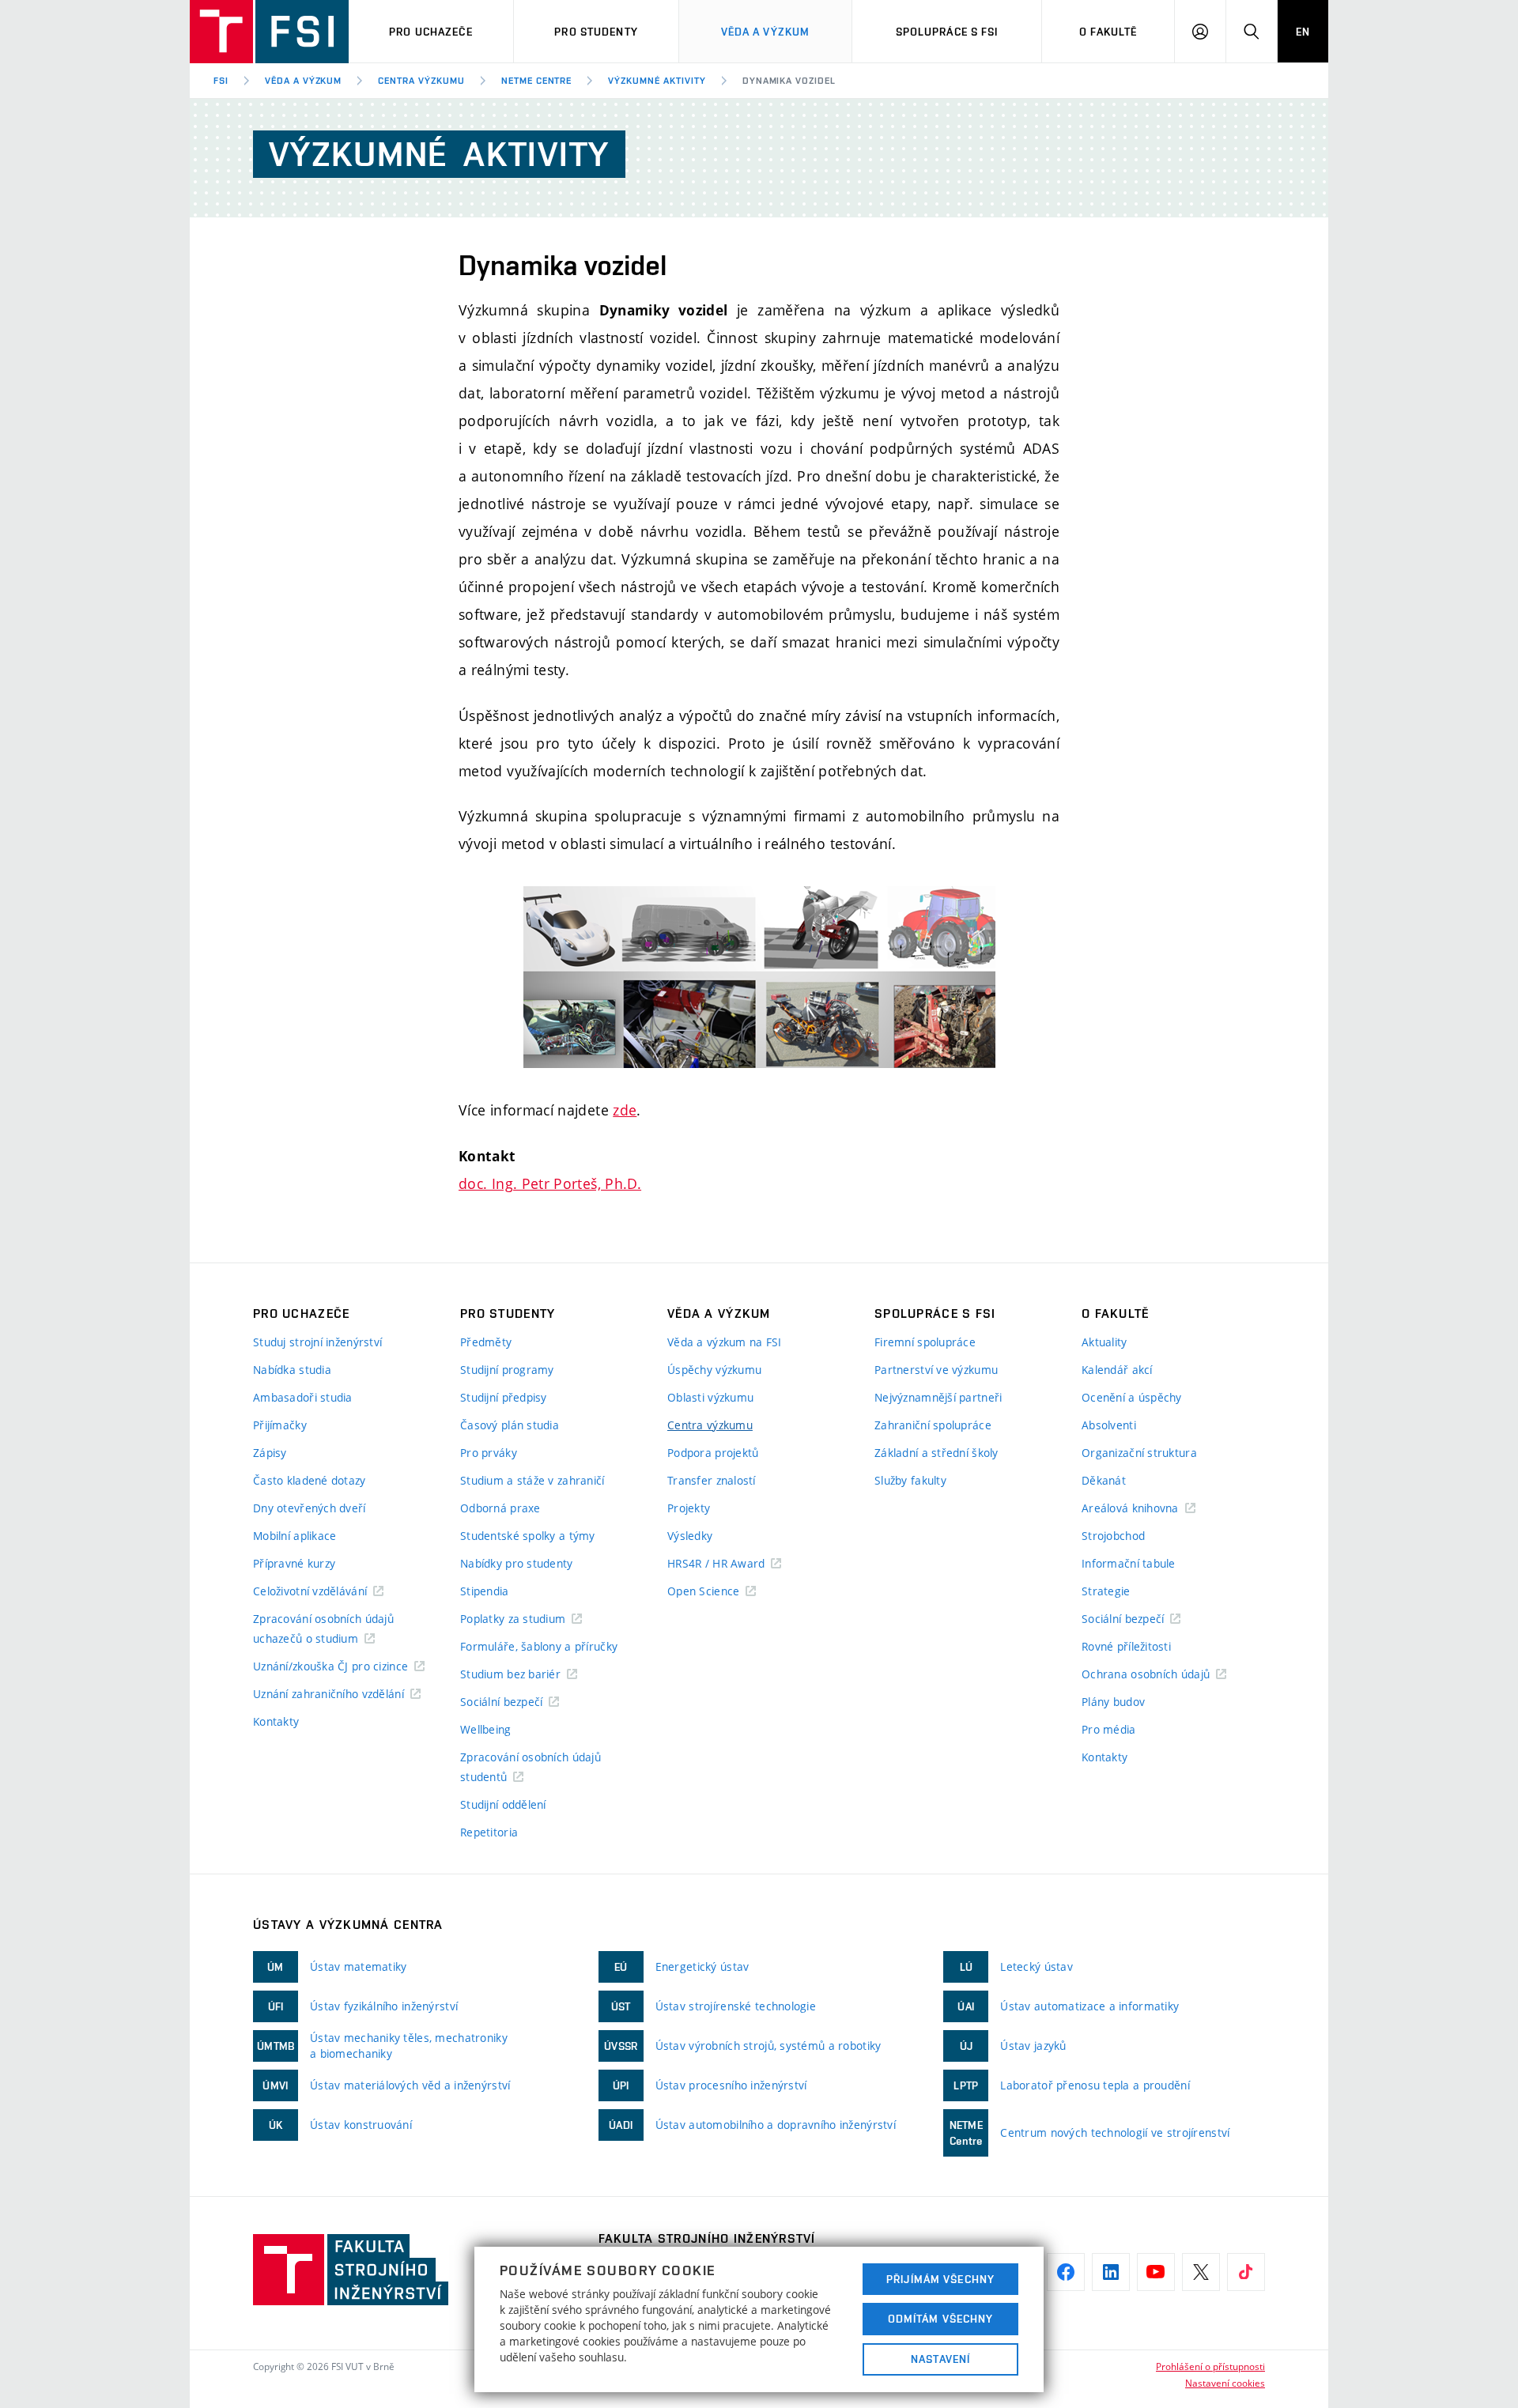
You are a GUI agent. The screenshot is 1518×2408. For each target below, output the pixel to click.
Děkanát (1104, 1480)
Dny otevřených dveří (310, 1508)
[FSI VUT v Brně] (269, 32)
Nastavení (940, 2359)
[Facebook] (1066, 2272)
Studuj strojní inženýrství (317, 1342)
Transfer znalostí (712, 1480)
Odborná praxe (500, 1508)
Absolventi (1109, 1425)
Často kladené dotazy (310, 1480)
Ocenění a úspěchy (1132, 1397)
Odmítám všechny (941, 2319)
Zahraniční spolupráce (933, 1425)
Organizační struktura (1139, 1453)
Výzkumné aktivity (657, 81)
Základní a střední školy (936, 1453)
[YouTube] (1156, 2272)
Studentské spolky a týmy (528, 1536)
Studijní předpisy (504, 1397)
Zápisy (270, 1453)
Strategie (1106, 1591)
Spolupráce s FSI (947, 32)
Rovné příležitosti (1126, 1646)
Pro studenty (596, 32)
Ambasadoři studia (303, 1397)
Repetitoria (489, 1832)
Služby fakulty (910, 1480)
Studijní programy (507, 1370)
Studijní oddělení (503, 1804)
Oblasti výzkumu (710, 1397)
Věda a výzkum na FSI (725, 1342)
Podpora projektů (713, 1453)
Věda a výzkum (766, 32)
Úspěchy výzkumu (714, 1370)
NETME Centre (537, 81)
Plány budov (1113, 1702)
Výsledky (690, 1536)
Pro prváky (489, 1453)
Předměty (486, 1342)
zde (625, 1110)
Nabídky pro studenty (517, 1563)
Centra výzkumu (421, 81)
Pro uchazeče (430, 32)
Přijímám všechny (940, 2279)
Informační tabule (1129, 1563)
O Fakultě (1108, 32)
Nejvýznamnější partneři (938, 1397)
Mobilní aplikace (295, 1536)
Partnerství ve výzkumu (936, 1370)
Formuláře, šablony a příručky (539, 1646)
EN (1303, 32)
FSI (221, 81)
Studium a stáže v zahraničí (532, 1480)
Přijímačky (280, 1425)
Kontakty (276, 1721)
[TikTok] (1246, 2272)
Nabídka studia (292, 1370)
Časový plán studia (510, 1425)
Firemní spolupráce (925, 1342)
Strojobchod (1113, 1536)
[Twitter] (1201, 2272)
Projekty (689, 1508)
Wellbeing (486, 1729)
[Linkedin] (1111, 2272)
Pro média (1109, 1729)
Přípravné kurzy (294, 1563)
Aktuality (1105, 1342)
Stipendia (485, 1591)
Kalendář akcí (1117, 1370)
